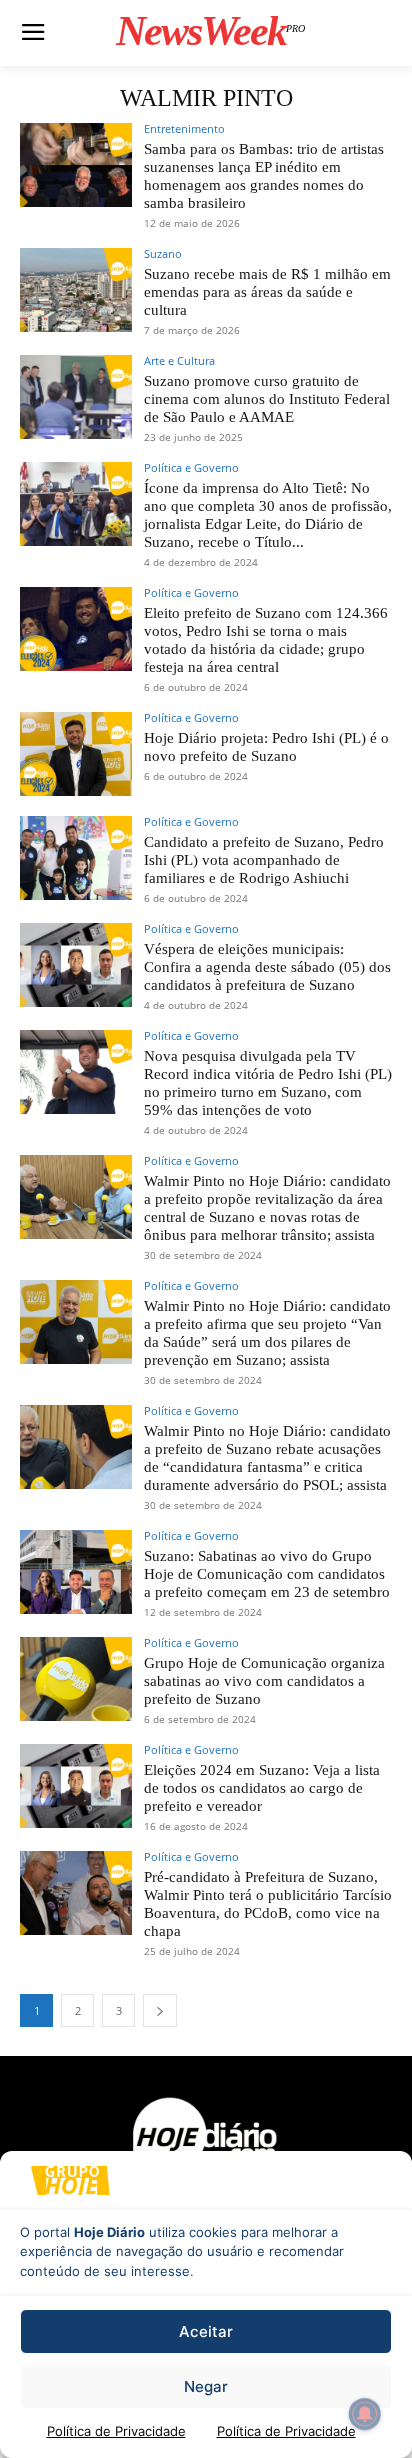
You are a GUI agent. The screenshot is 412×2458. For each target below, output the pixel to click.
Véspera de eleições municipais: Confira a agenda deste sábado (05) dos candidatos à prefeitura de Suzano (267, 967)
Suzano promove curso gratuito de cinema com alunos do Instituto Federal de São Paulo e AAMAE (267, 399)
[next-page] (160, 2010)
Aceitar (206, 2331)
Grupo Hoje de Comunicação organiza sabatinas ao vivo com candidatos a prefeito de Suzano (264, 1681)
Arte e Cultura (179, 360)
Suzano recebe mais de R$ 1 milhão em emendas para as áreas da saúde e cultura (267, 292)
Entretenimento (184, 128)
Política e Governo (191, 467)
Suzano (163, 253)
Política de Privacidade (116, 2431)
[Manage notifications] (365, 2414)
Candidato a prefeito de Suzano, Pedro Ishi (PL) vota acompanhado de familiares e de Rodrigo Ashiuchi (264, 860)
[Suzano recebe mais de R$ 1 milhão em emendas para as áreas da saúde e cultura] (76, 290)
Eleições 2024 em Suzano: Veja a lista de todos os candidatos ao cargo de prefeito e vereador (262, 1788)
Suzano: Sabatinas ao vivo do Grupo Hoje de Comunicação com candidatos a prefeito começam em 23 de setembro (267, 1574)
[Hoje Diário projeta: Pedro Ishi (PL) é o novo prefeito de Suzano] (76, 754)
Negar (206, 2386)
